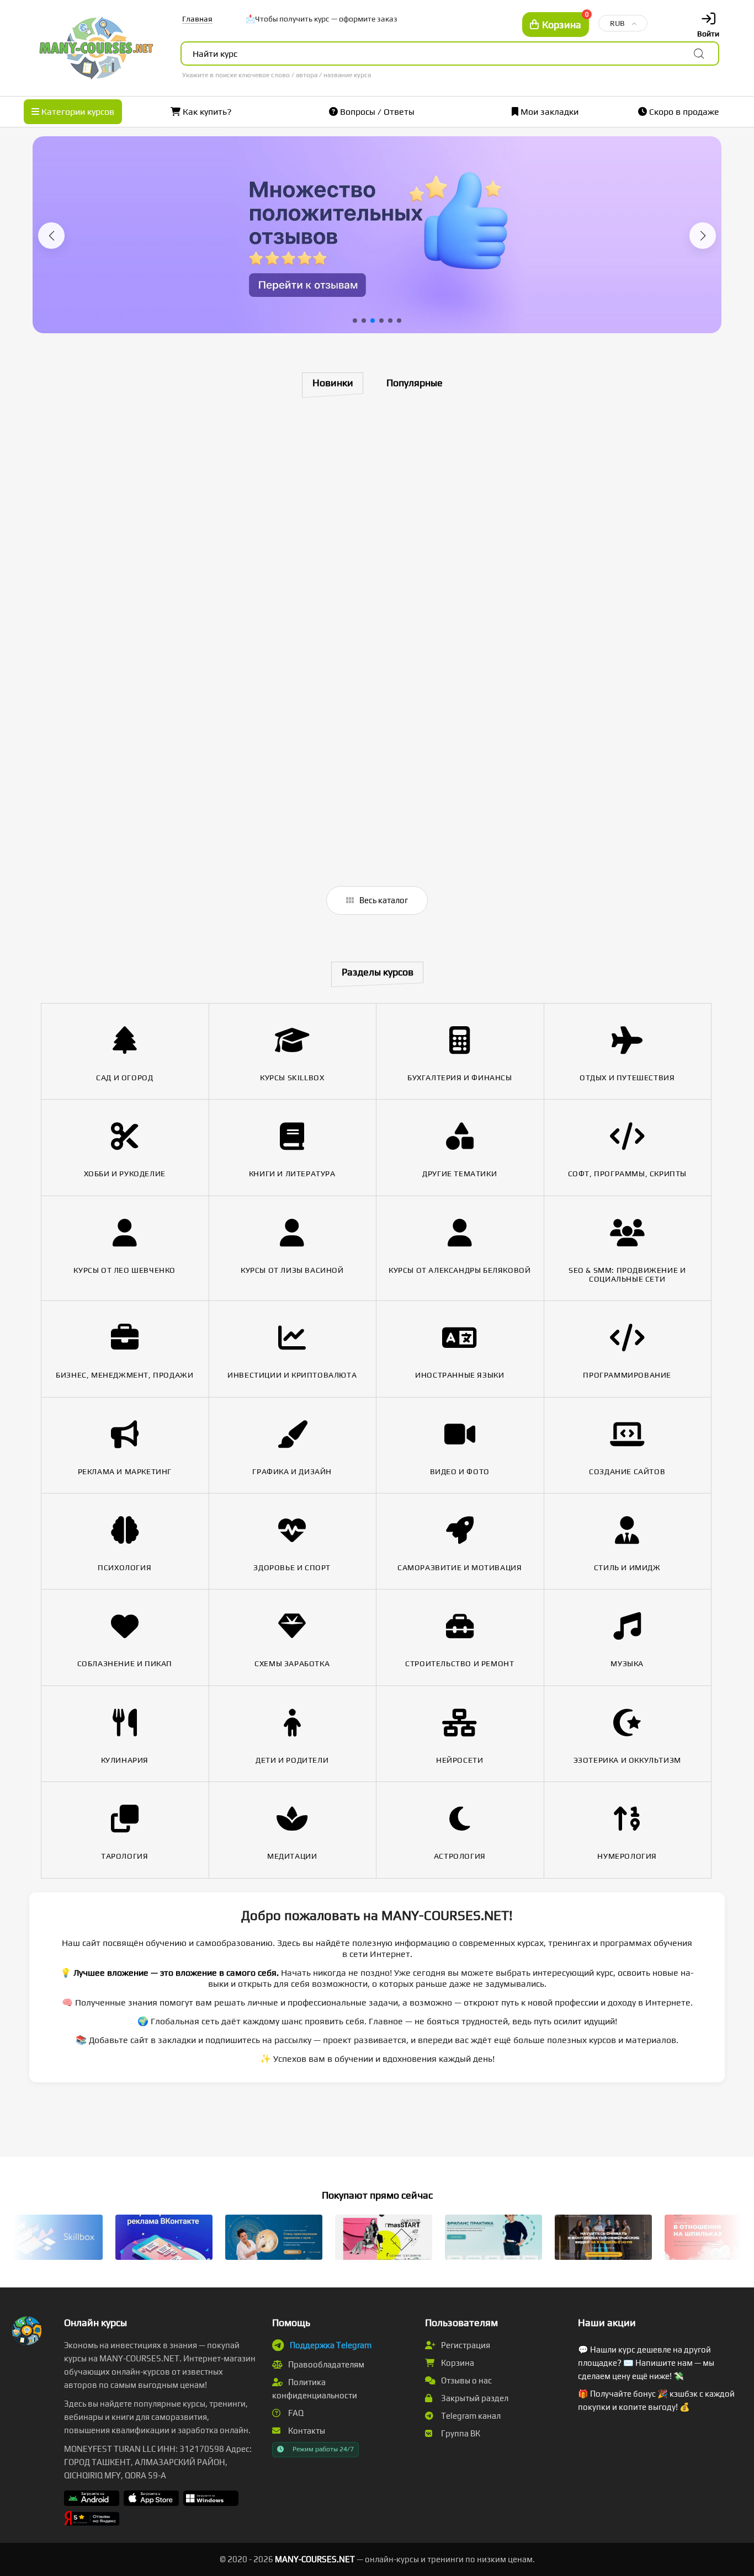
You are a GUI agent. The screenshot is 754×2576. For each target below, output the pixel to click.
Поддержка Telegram (331, 2345)
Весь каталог (383, 900)
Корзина (457, 2363)
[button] (51, 236)
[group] (377, 235)
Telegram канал (470, 2416)
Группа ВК (460, 2433)
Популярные (415, 383)
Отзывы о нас (466, 2380)
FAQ (295, 2413)
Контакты (306, 2431)
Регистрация (465, 2345)
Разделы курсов (378, 972)
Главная (197, 19)
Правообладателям (325, 2364)
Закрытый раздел (474, 2398)
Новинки (333, 383)
